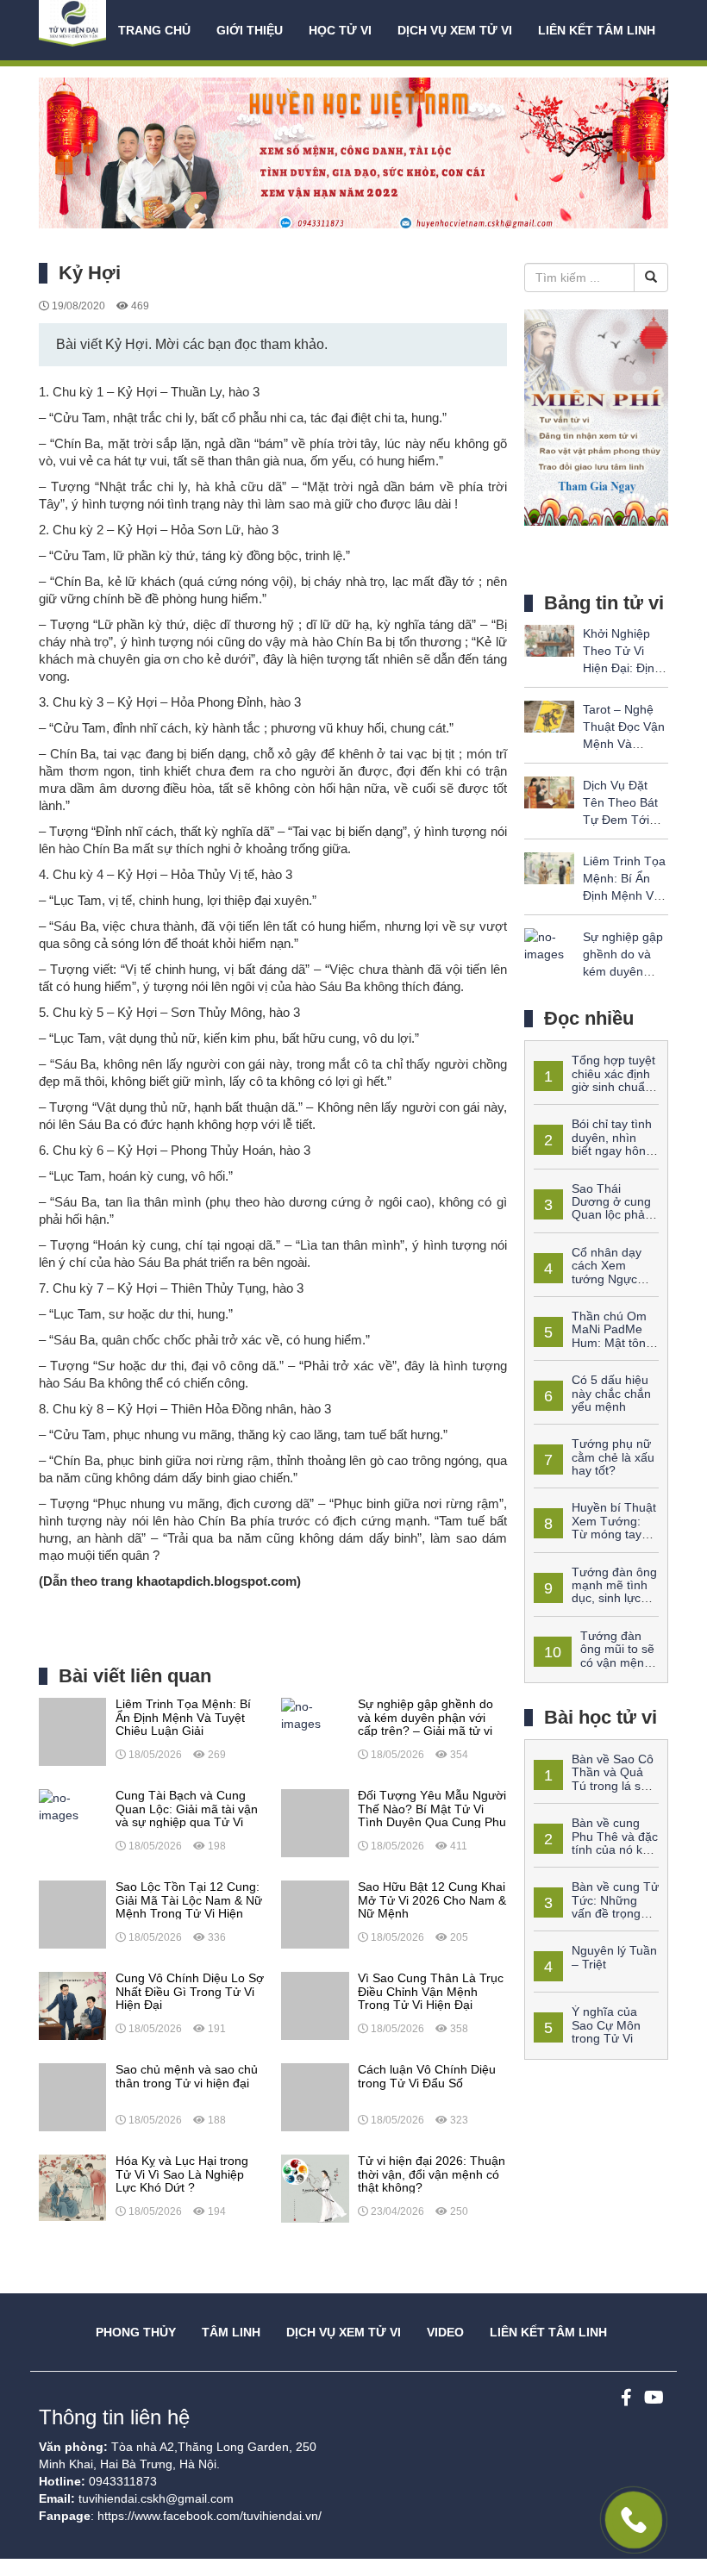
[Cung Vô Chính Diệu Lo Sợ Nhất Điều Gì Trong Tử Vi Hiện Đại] (72, 2005)
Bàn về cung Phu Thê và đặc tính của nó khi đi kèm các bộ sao (596, 1843)
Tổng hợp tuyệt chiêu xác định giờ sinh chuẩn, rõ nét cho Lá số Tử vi (594, 1080)
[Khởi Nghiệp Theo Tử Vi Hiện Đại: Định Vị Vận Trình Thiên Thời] (549, 639)
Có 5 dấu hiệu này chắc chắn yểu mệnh (611, 1393)
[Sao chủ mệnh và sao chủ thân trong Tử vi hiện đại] (72, 2096)
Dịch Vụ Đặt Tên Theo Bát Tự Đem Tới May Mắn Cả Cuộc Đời (620, 820)
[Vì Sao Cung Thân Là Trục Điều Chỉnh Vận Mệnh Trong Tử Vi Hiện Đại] (315, 2005)
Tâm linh (231, 2332)
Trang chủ (154, 30)
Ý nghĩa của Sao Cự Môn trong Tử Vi (606, 2025)
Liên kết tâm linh (597, 30)
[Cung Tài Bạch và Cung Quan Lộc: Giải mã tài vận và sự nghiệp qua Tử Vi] (72, 1806)
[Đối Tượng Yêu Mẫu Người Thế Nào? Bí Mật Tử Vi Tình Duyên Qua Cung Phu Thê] (315, 1822)
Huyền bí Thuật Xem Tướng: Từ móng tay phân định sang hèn (595, 1527)
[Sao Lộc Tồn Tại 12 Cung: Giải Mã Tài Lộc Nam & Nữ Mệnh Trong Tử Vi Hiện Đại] (72, 1913)
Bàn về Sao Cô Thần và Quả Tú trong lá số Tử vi (594, 1779)
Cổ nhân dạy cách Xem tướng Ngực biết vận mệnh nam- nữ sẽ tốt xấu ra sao (588, 1279)
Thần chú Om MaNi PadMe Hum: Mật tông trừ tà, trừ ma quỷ (593, 1336)
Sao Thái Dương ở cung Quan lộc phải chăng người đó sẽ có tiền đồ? (593, 1215)
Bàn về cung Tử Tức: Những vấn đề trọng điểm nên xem (596, 1906)
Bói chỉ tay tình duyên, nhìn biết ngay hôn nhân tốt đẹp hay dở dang (593, 1151)
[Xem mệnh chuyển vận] (74, 30)
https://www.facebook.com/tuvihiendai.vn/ (210, 2516)
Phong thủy (136, 2332)
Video (445, 2332)
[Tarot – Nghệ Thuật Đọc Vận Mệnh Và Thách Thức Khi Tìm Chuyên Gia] (549, 715)
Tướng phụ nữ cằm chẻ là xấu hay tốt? (613, 1457)
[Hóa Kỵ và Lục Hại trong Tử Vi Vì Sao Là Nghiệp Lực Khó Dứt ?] (72, 2187)
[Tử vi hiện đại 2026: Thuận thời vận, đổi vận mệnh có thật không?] (315, 2187)
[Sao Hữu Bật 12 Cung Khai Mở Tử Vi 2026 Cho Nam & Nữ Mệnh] (315, 1913)
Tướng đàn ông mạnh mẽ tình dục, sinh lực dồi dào (595, 1592)
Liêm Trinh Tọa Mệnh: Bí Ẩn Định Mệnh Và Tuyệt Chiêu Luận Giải (624, 895)
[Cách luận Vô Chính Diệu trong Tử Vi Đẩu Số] (315, 2096)
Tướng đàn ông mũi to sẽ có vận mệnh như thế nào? (594, 1656)
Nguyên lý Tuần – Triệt (614, 1957)
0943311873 (123, 2481)
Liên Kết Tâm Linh (548, 2332)
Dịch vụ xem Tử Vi (455, 30)
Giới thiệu (250, 30)
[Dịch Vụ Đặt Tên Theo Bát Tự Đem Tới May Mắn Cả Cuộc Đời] (549, 791)
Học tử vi (340, 30)
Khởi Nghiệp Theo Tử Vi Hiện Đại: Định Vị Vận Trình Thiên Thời (622, 668)
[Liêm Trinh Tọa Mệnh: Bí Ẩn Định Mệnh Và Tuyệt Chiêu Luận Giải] (72, 1731)
